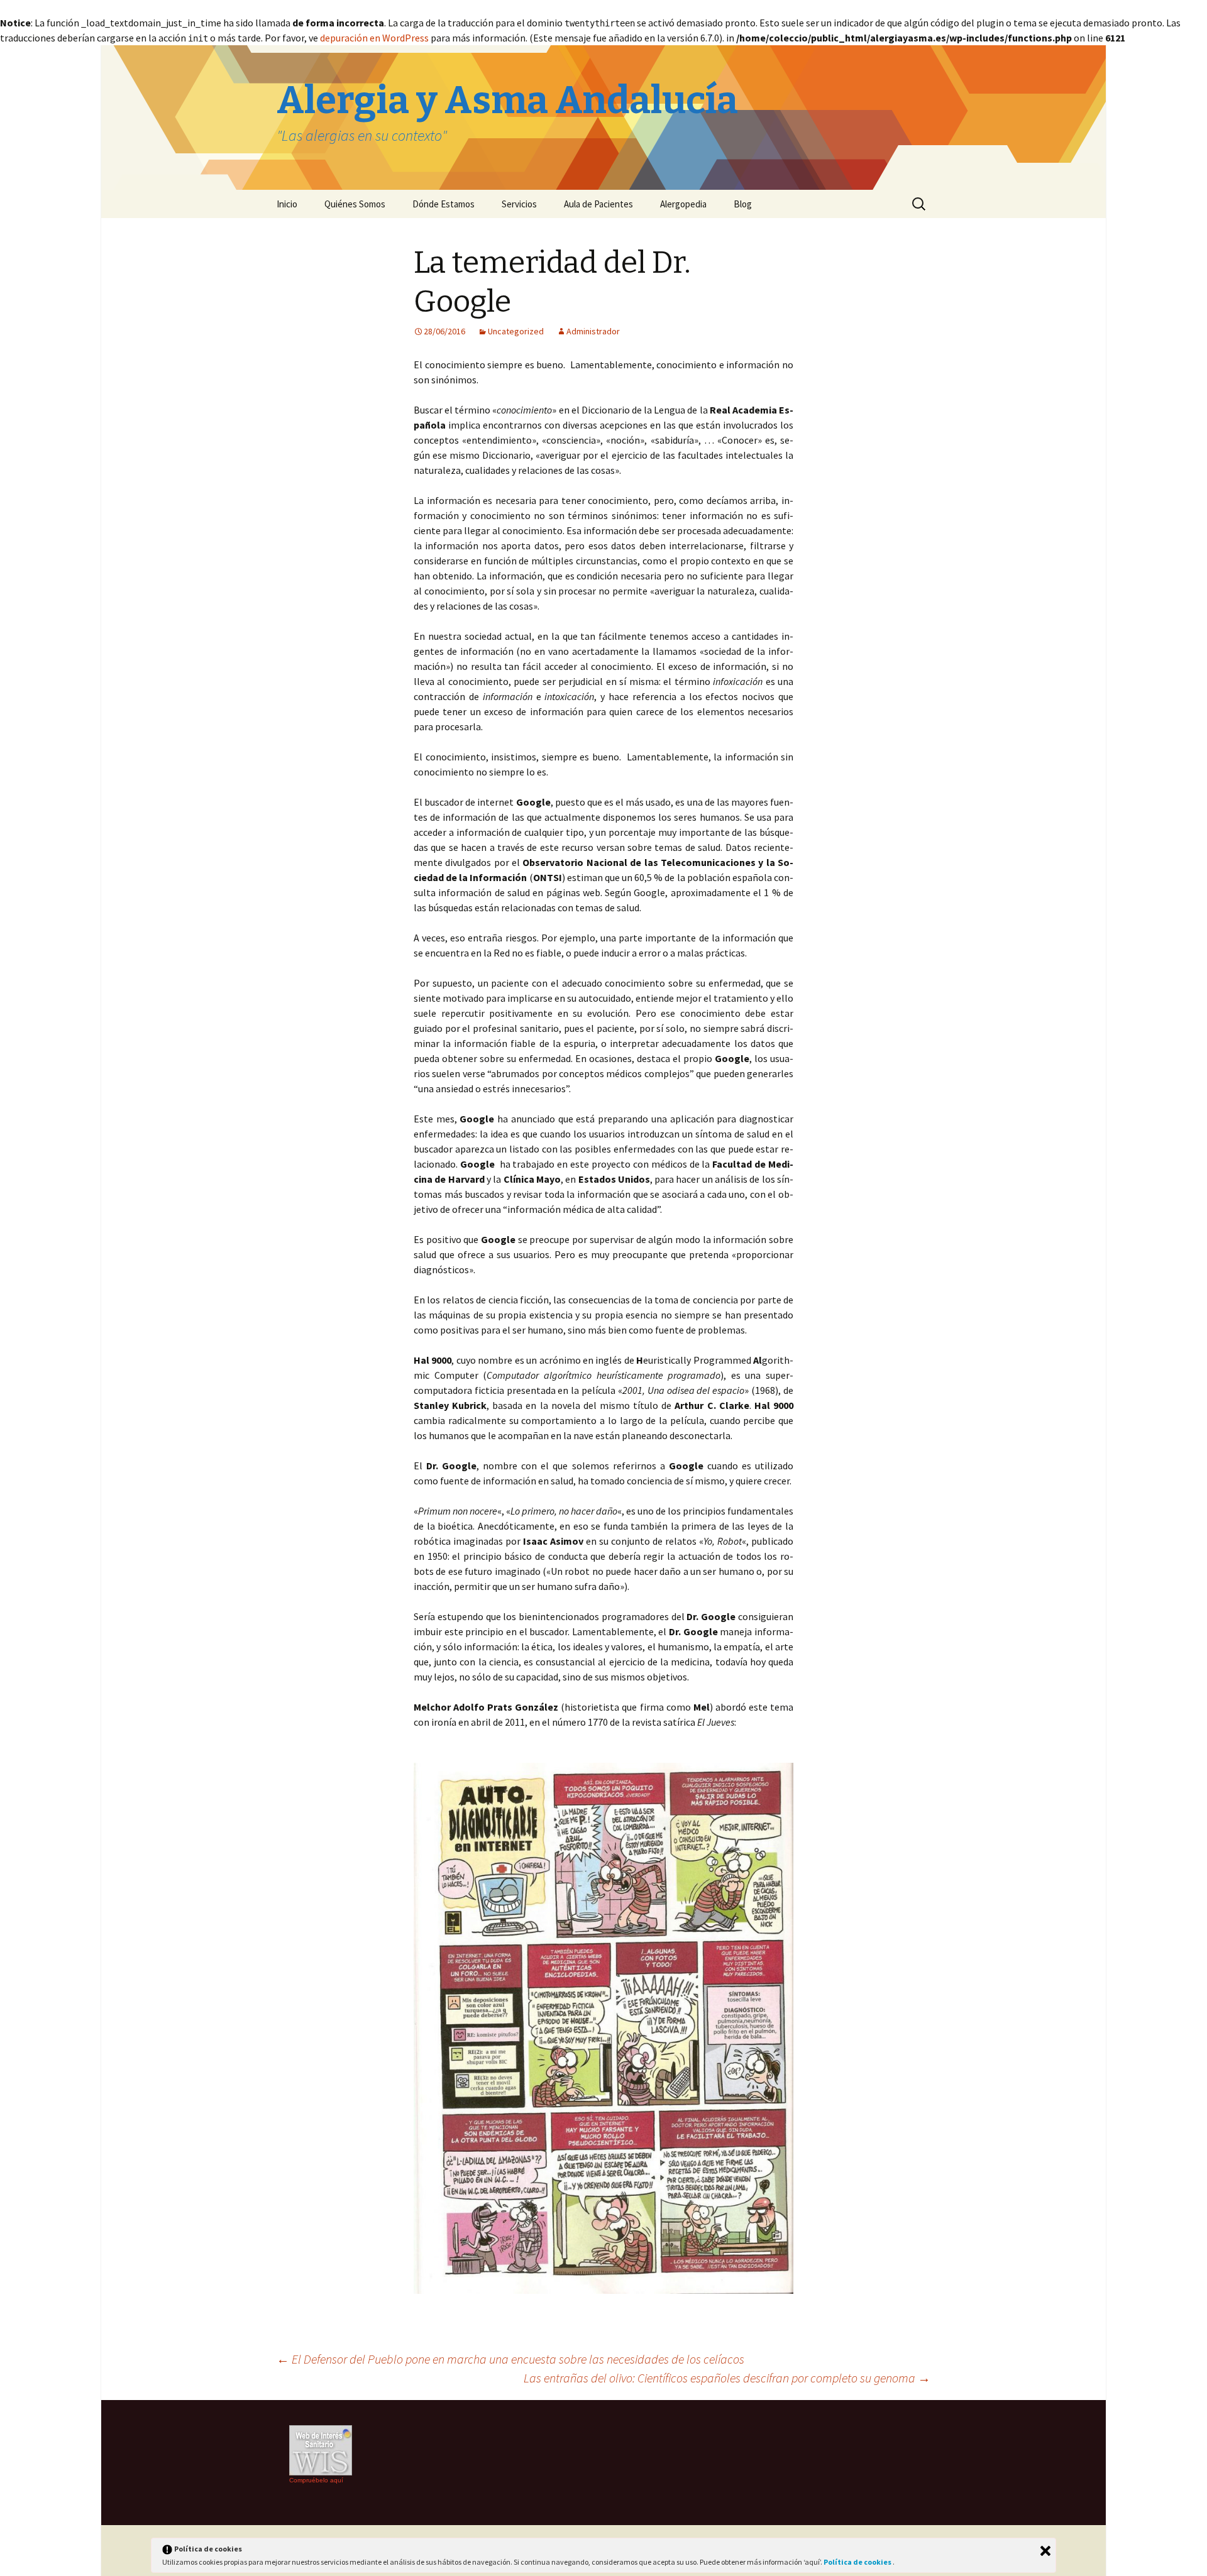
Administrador (593, 331)
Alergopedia (683, 204)
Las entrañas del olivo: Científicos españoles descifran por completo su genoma (727, 2378)
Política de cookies (858, 2562)
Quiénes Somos (355, 204)
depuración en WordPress (374, 38)
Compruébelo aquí (316, 2480)
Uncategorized (516, 331)
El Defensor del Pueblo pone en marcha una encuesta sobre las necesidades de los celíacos (510, 2359)
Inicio (287, 204)
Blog (743, 204)
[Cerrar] (1045, 2551)
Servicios (519, 204)
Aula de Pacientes (598, 204)
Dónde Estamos (444, 204)
